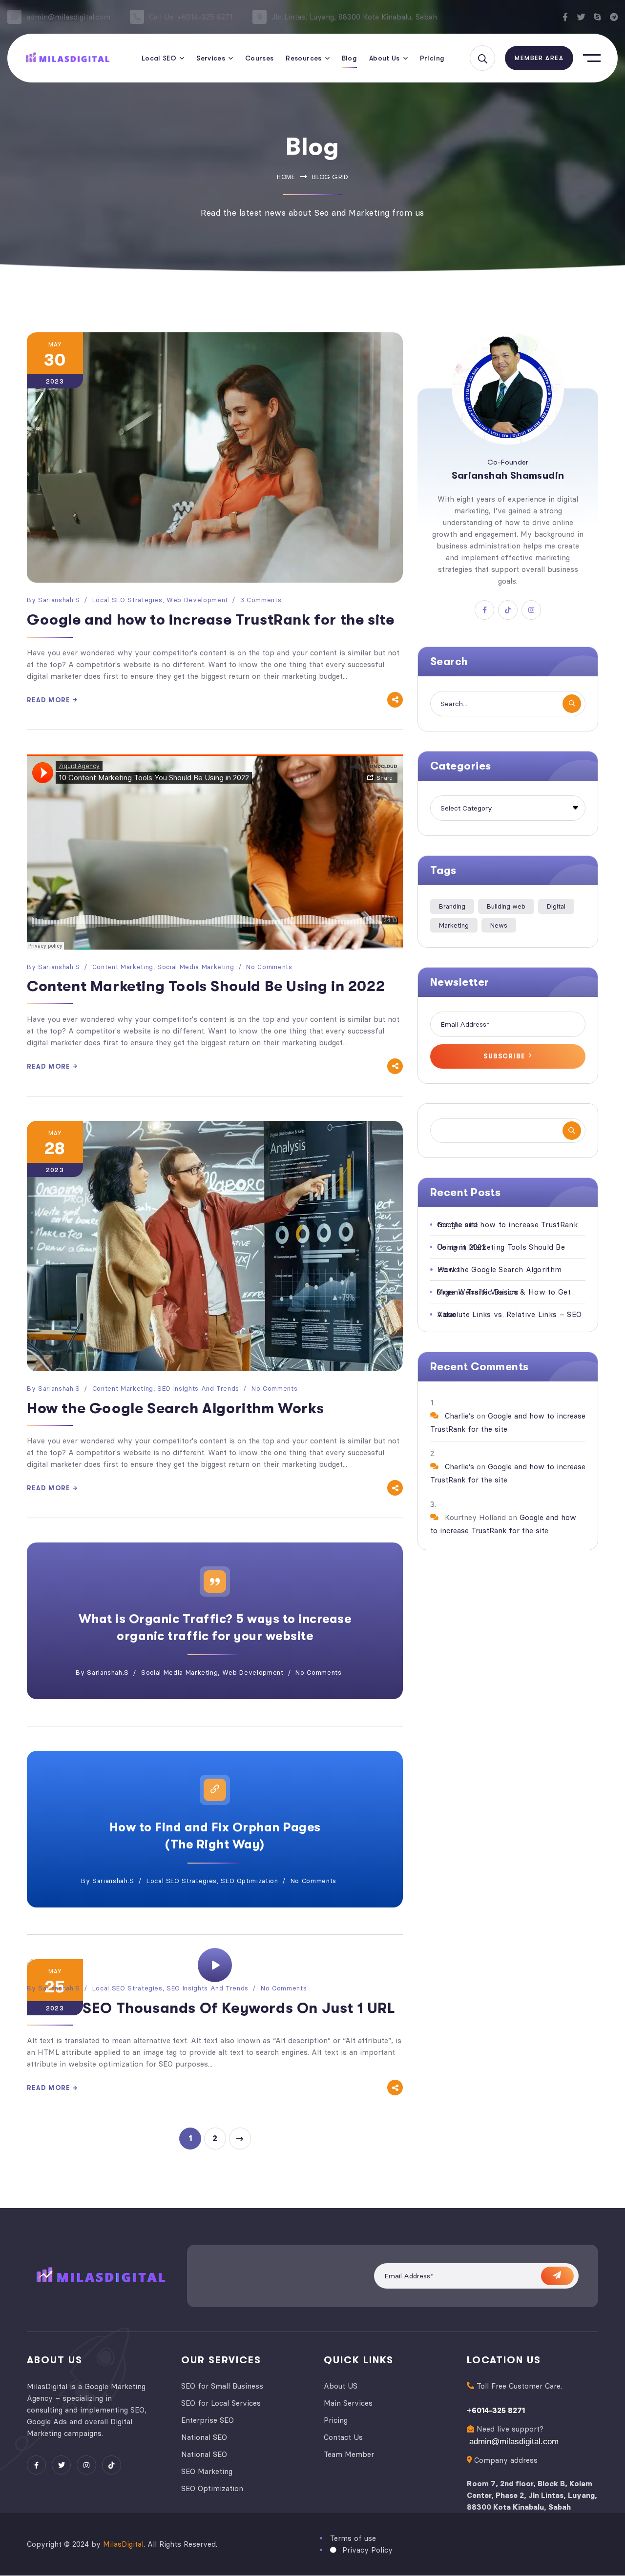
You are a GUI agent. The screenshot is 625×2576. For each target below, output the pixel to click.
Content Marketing (123, 967)
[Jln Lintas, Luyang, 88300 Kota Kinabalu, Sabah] (260, 17)
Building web (506, 906)
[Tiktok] (112, 2465)
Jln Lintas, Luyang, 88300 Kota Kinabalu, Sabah (354, 17)
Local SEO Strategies (127, 600)
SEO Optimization (249, 1881)
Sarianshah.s (59, 600)
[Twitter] (581, 17)
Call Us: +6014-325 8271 (191, 17)
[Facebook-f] (565, 17)
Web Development (197, 600)
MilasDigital (123, 2545)
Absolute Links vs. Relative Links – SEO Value (509, 1314)
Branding (452, 906)
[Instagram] (86, 2465)
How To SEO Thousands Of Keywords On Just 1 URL (211, 2008)
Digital (556, 906)
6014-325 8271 (498, 2410)
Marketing (454, 925)
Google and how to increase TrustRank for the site (210, 620)
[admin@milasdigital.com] (14, 17)
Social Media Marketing (196, 967)
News (499, 925)
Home (286, 177)
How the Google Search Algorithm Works (175, 1408)
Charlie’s (459, 1416)
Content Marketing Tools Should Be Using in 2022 (206, 986)
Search (572, 1131)
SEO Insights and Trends (198, 1388)
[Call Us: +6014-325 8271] (137, 17)
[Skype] (597, 17)
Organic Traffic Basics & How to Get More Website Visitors (504, 1292)
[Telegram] (614, 17)
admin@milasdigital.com (68, 17)
